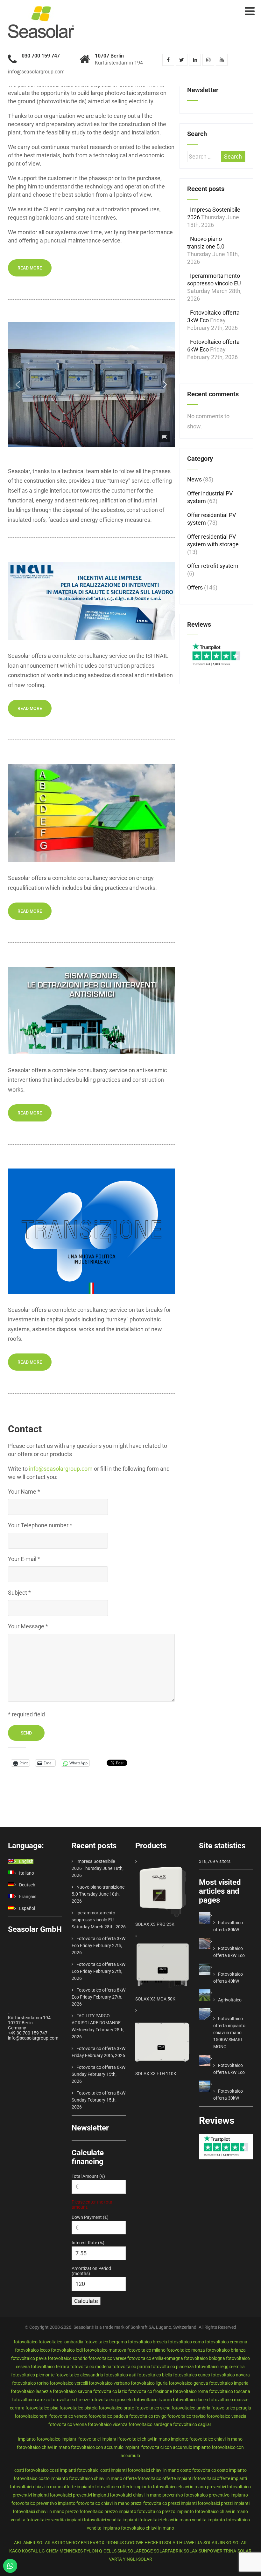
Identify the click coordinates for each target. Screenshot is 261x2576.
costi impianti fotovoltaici (74, 2470)
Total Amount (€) (88, 2176)
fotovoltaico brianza (226, 2350)
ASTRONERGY (66, 2543)
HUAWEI (187, 2543)
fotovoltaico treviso (187, 2416)
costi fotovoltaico (32, 2470)
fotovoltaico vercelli (69, 2383)
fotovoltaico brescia (148, 2342)
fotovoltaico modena (91, 2367)
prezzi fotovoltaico (149, 2503)
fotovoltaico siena (153, 2408)
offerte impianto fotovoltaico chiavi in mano (163, 2487)
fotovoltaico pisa (42, 2408)
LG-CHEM (49, 2551)
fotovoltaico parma (131, 2367)
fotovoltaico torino (30, 2383)
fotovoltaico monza (186, 2350)
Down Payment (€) (90, 2217)
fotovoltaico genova (188, 2383)
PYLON (91, 2551)
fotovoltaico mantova (105, 2350)
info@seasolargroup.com (61, 1469)
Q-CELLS (108, 2551)
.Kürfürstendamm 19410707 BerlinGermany (29, 2020)
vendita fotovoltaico (31, 2520)
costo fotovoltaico (198, 2470)
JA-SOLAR (207, 2543)
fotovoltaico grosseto (112, 2400)
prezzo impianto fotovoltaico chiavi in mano (205, 2511)
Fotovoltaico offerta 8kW (101, 2093)
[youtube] (222, 60)
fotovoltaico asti (120, 2375)
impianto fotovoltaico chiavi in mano (207, 2439)
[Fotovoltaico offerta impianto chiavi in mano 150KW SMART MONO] (213, 2012)
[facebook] (168, 60)
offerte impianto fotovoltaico (91, 2487)
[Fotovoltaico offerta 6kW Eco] (213, 2058)
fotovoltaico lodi (67, 2350)
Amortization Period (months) (91, 2271)
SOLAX (191, 2551)
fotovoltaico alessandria (79, 2375)
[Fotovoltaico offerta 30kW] (213, 2084)
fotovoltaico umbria (191, 2408)
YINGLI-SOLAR (138, 2559)
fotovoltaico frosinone (150, 2391)
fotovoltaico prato (116, 2408)
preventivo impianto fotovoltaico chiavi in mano (83, 2503)
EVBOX (97, 2543)
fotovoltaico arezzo (31, 2400)
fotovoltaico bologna (205, 2358)
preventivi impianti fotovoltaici (42, 2495)
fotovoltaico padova (108, 2416)
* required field (26, 1714)
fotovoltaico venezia (226, 2416)
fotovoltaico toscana (230, 2391)
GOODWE (134, 2543)
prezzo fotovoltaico (84, 2511)
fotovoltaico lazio (110, 2391)
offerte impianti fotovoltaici (189, 2478)
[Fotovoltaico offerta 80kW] (213, 1916)
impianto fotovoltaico (39, 2439)
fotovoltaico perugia (231, 2408)
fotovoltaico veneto (68, 2416)
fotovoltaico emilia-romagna (155, 2358)
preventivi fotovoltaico (229, 2487)
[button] (18, 385)
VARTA (115, 2559)
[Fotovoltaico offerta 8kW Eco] (213, 1941)
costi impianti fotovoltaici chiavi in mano (140, 2470)
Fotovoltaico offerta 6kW (101, 2067)
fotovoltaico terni (32, 2416)
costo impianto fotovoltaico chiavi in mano (80, 2478)
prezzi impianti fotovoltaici (194, 2503)
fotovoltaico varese (107, 2358)
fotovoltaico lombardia (61, 2342)
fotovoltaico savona (73, 2391)
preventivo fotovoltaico (185, 2495)
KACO (15, 2551)
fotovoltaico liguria (149, 2383)
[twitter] (182, 60)
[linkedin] (195, 60)
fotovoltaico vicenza (108, 2424)
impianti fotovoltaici (81, 2439)
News (194, 479)
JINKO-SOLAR (233, 2543)
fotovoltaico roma (190, 2391)
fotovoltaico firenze (70, 2400)
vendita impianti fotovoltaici (79, 2520)
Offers (195, 587)
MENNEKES (71, 2551)
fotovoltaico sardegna (150, 2424)
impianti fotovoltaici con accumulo (158, 2447)
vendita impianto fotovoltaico (221, 2520)
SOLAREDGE (140, 2551)
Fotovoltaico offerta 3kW (101, 2048)
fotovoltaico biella (155, 2375)
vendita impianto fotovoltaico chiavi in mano (130, 2528)
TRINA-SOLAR (237, 2551)
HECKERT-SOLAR (161, 2543)
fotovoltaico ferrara (50, 2367)
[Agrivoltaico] (213, 1993)
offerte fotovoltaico (142, 2478)
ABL (18, 2543)
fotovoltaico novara (230, 2375)
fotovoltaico (26, 2342)
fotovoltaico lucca (190, 2400)
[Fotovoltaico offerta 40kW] (213, 1967)
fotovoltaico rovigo (148, 2416)
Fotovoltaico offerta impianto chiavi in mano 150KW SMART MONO (229, 2033)
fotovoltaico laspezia (31, 2391)
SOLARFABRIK (168, 2551)
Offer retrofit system (213, 566)
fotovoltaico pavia (29, 2358)
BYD (85, 2543)
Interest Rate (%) (88, 2243)
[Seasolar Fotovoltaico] (41, 10)
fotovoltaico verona (68, 2424)
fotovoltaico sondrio (68, 2358)
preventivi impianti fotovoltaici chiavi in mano (117, 2495)
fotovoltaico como (186, 2342)
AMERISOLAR (37, 2543)
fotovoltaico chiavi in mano (43, 2447)
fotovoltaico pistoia (79, 2408)
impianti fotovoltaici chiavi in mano (136, 2439)
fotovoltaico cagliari (193, 2424)
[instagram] (208, 60)
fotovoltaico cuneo (192, 2375)
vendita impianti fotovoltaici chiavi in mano (149, 2520)
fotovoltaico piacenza (173, 2367)
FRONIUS (115, 2543)
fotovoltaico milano (146, 2350)
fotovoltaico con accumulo (97, 2447)
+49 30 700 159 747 (28, 2033)
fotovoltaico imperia (229, 2383)
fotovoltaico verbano (109, 2383)
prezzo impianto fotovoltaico (133, 2511)
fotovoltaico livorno (153, 2400)
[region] (91, 385)
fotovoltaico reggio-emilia (220, 2367)
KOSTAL (30, 2551)
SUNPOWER (211, 2551)
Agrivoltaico (230, 2000)
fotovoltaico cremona (226, 2342)
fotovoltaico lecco (32, 2350)
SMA (122, 2551)
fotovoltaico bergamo (106, 2342)
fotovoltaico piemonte (33, 2375)
